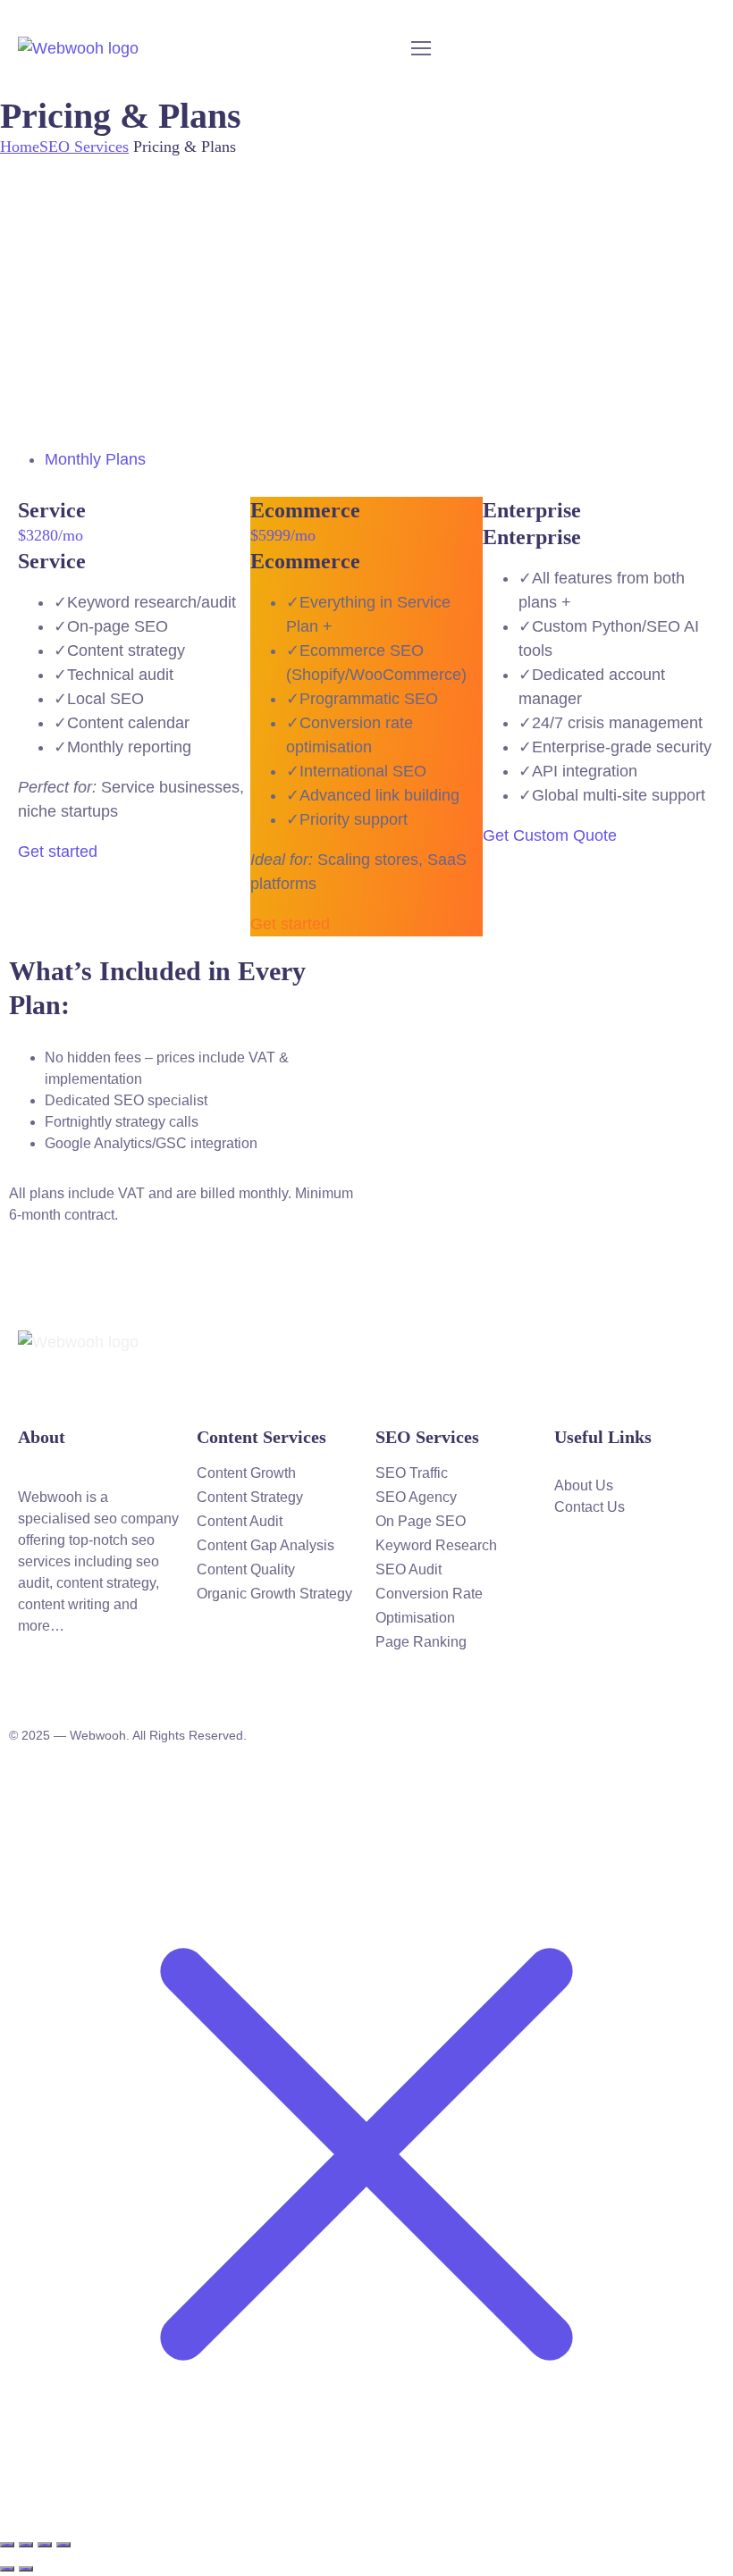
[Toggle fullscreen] (26, 2545)
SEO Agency (416, 1497)
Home (20, 147)
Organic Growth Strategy (274, 1594)
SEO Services (84, 147)
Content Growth (246, 1473)
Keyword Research (436, 1545)
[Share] (45, 2545)
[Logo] (78, 48)
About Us (584, 1485)
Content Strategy (250, 1497)
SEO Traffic (412, 1473)
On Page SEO (421, 1521)
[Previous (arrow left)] (7, 2569)
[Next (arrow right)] (26, 2569)
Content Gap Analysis (265, 1545)
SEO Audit (409, 1569)
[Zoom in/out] (7, 2545)
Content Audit (240, 1521)
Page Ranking (421, 1642)
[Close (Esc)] (63, 2545)
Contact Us (590, 1507)
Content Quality (246, 1569)
